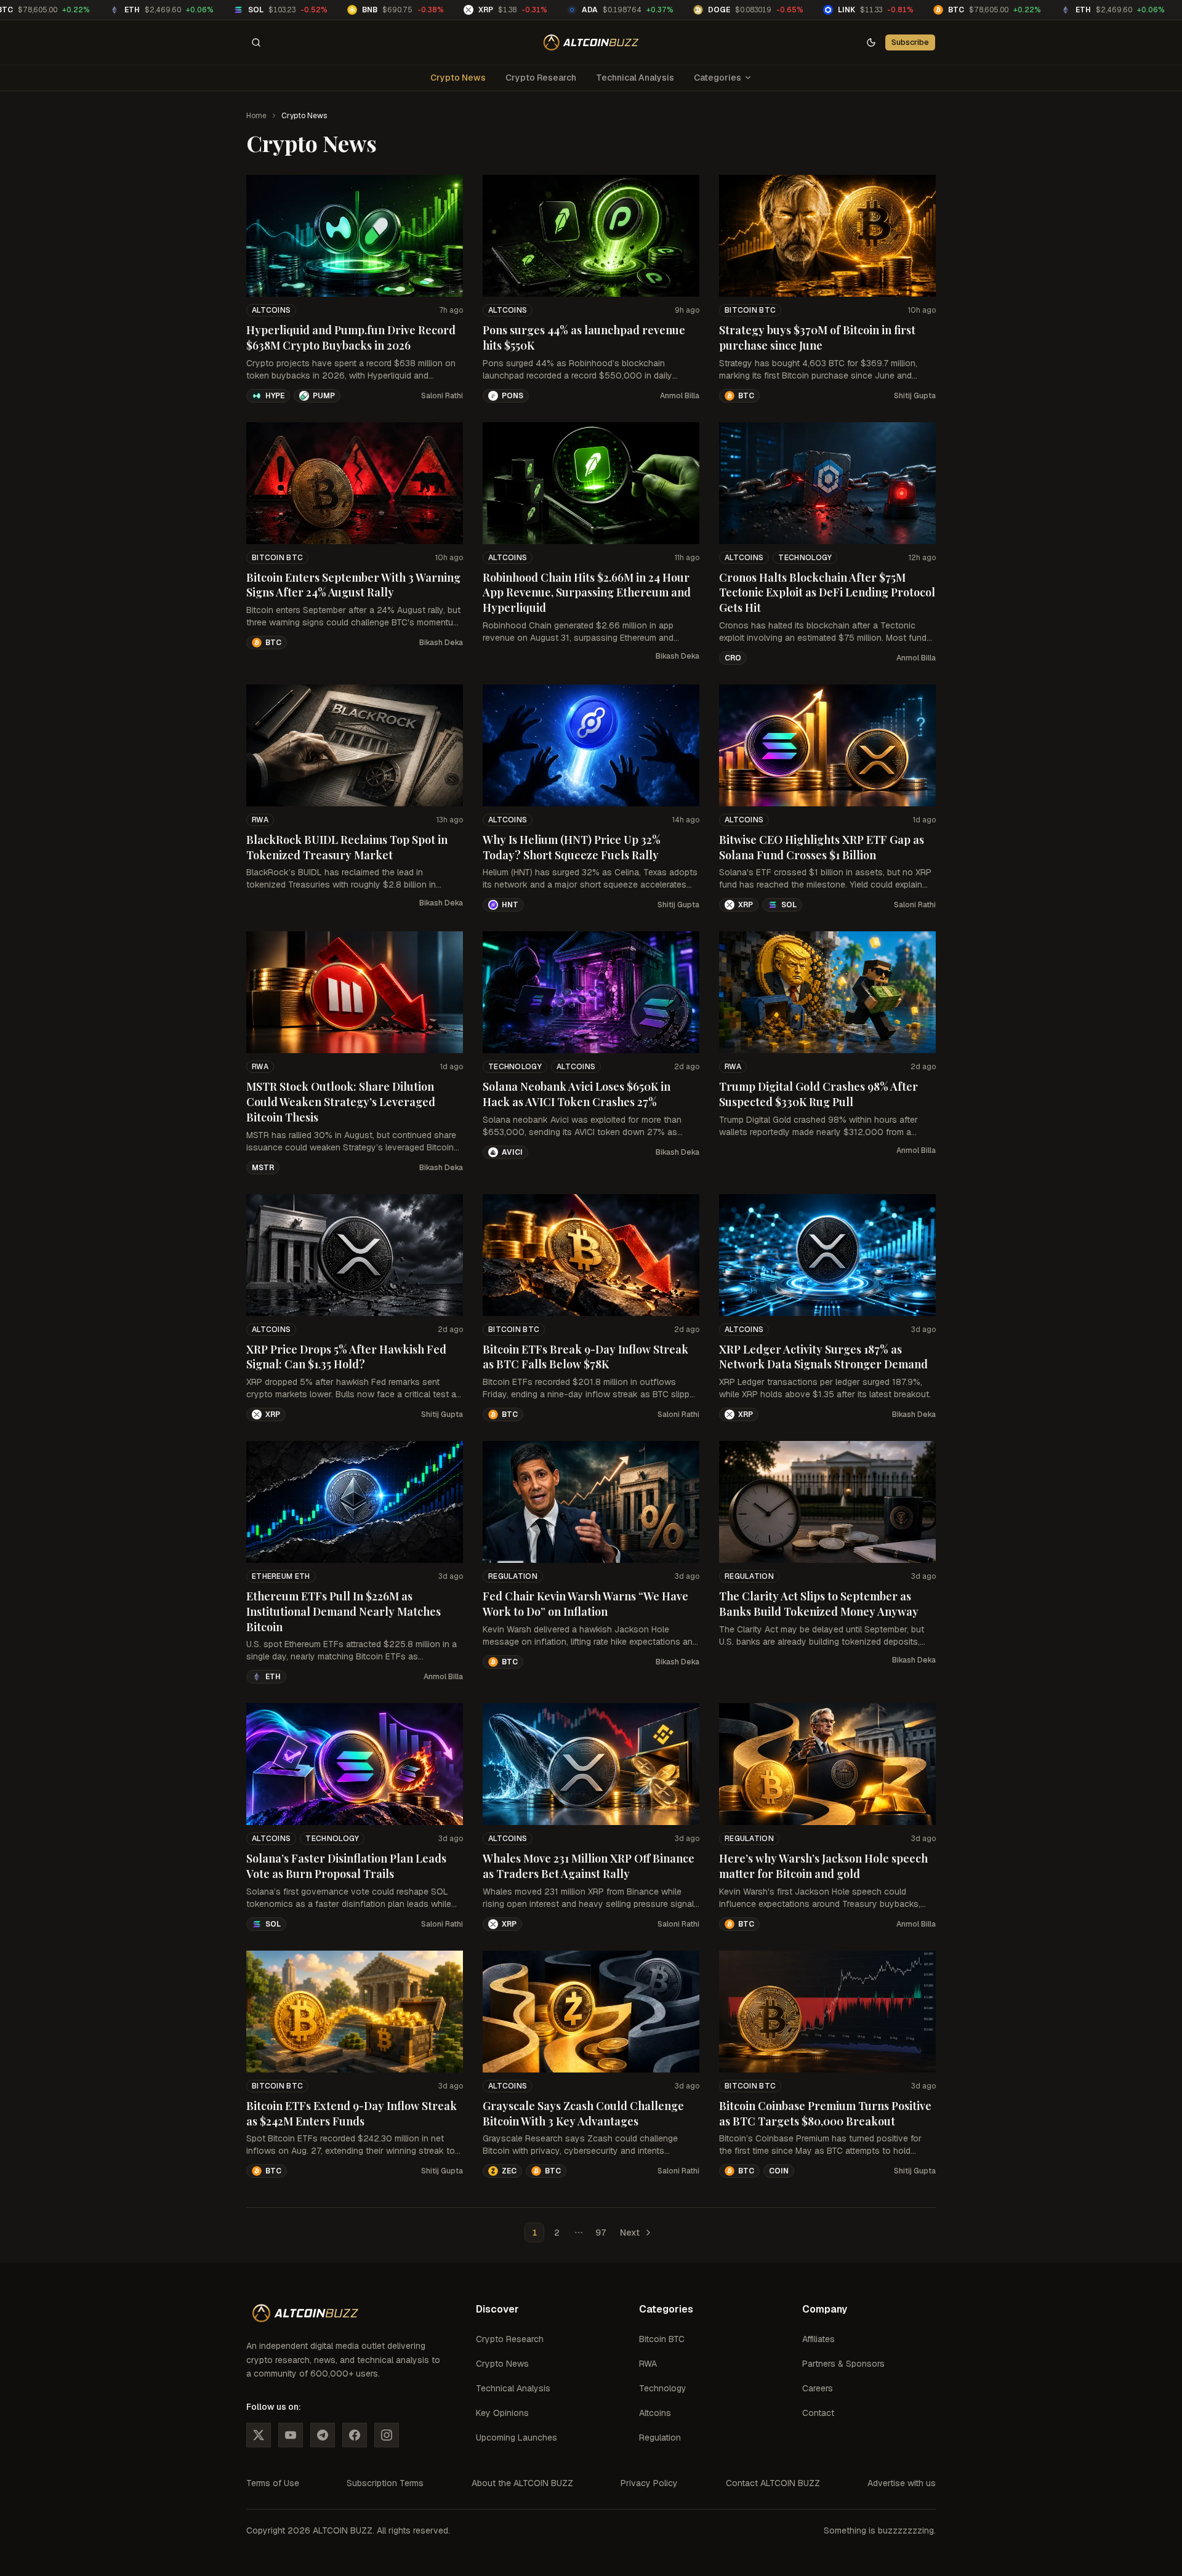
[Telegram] (323, 2435)
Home (256, 116)
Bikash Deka (441, 643)
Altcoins (271, 310)
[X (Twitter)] (259, 2435)
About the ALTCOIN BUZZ (522, 2483)
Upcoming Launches (517, 2438)
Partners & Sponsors (843, 2364)
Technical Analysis (635, 78)
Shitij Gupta (915, 396)
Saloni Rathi (442, 396)
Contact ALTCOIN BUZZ (773, 2483)
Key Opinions (502, 2413)
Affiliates (818, 2339)
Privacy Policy (649, 2483)
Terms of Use (273, 2483)
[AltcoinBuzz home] (591, 42)
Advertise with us (902, 2483)
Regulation (513, 1576)
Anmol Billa (680, 396)
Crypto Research (541, 78)
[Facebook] (355, 2435)
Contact (818, 2413)
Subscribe (910, 42)
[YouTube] (291, 2435)
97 (601, 2233)
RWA (260, 820)
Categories (718, 78)
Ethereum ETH (281, 1576)
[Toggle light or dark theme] (871, 42)
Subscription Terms (385, 2483)
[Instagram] (387, 2435)
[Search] (256, 42)
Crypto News (458, 78)
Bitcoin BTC (750, 310)
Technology (805, 558)
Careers (818, 2388)
